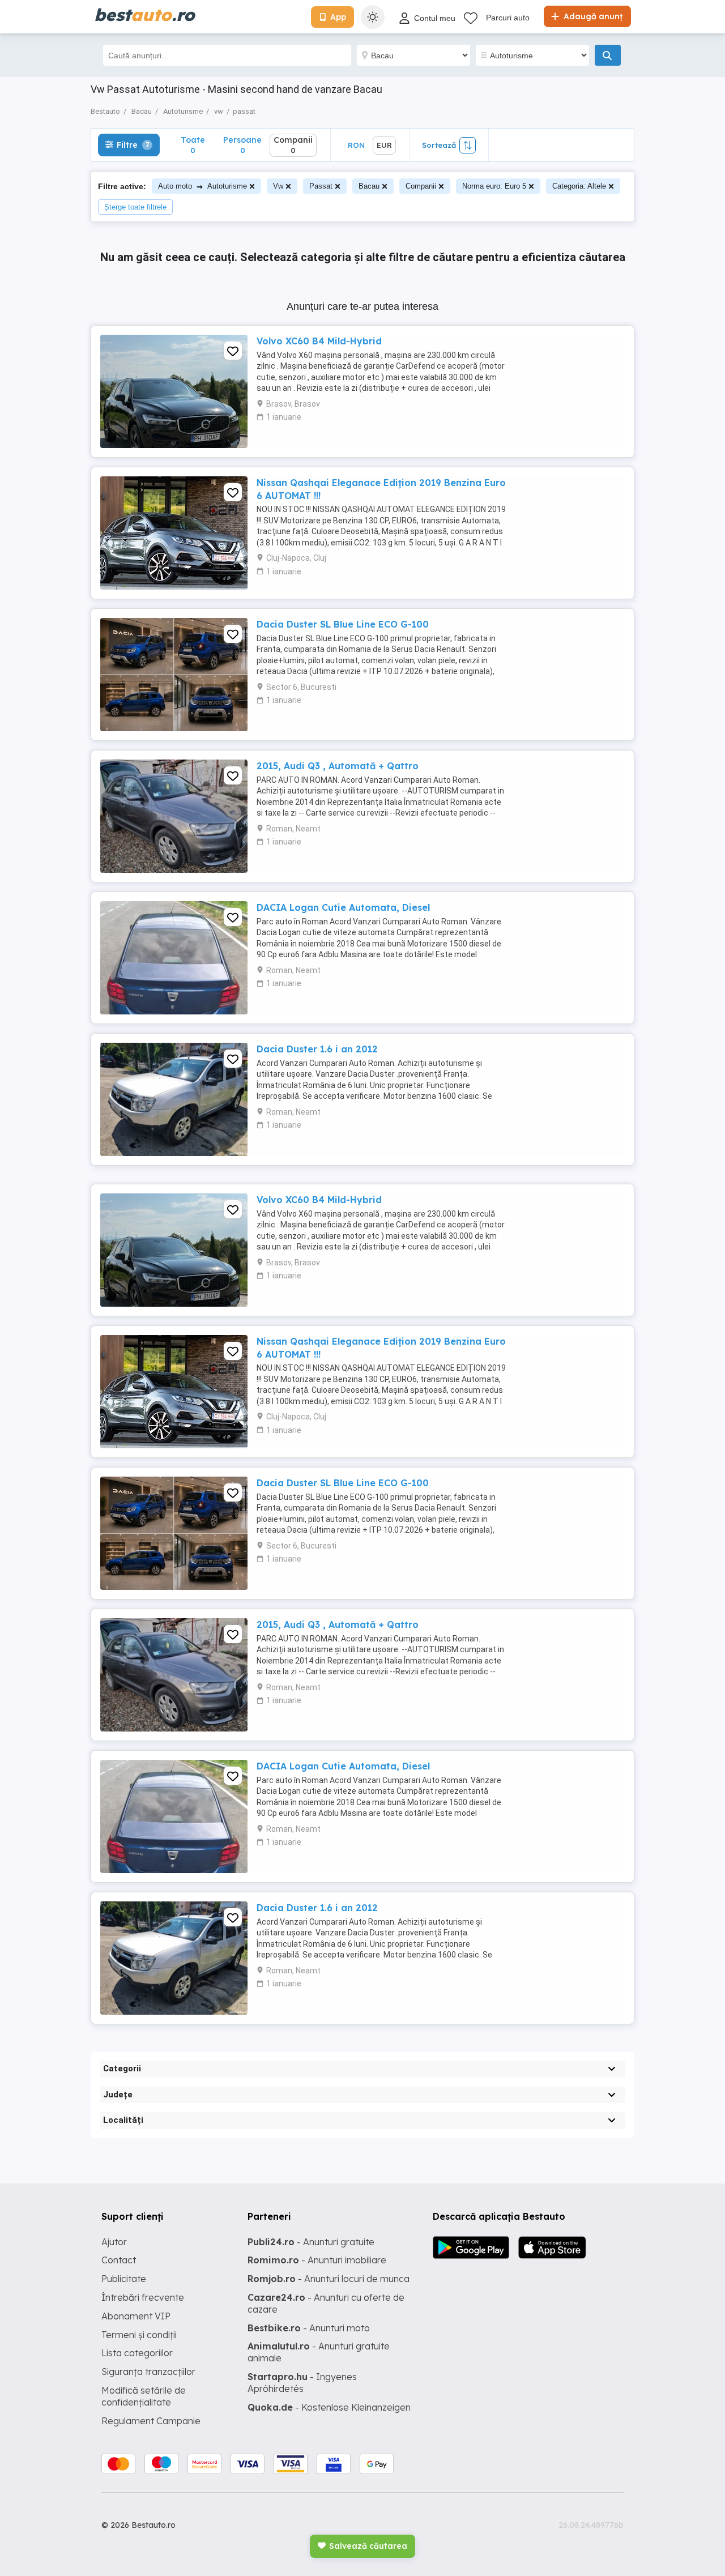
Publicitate (124, 2279)
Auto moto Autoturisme (202, 186)
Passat (321, 186)
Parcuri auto (508, 18)
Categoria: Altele (579, 186)
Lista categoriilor (137, 2353)
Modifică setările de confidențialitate (144, 2396)
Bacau (369, 186)
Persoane (242, 145)
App (338, 17)
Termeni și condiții (139, 2335)
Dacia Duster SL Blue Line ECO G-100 (343, 624)
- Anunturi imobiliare (317, 2260)
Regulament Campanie (151, 2421)
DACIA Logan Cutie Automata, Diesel (343, 907)
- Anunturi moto (309, 2328)
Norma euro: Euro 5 (494, 186)
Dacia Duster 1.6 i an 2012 (317, 1049)
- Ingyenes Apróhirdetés (302, 2383)
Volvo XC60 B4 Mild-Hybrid (319, 341)
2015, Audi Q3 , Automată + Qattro (338, 766)
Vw (278, 186)
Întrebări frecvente (143, 2297)
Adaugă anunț (592, 16)
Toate (193, 145)
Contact (119, 2260)
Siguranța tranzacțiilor (148, 2372)
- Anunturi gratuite (311, 2242)
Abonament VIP (136, 2316)
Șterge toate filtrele (135, 207)
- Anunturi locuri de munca (329, 2279)
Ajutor (114, 2242)
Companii (421, 186)
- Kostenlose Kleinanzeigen (329, 2407)
